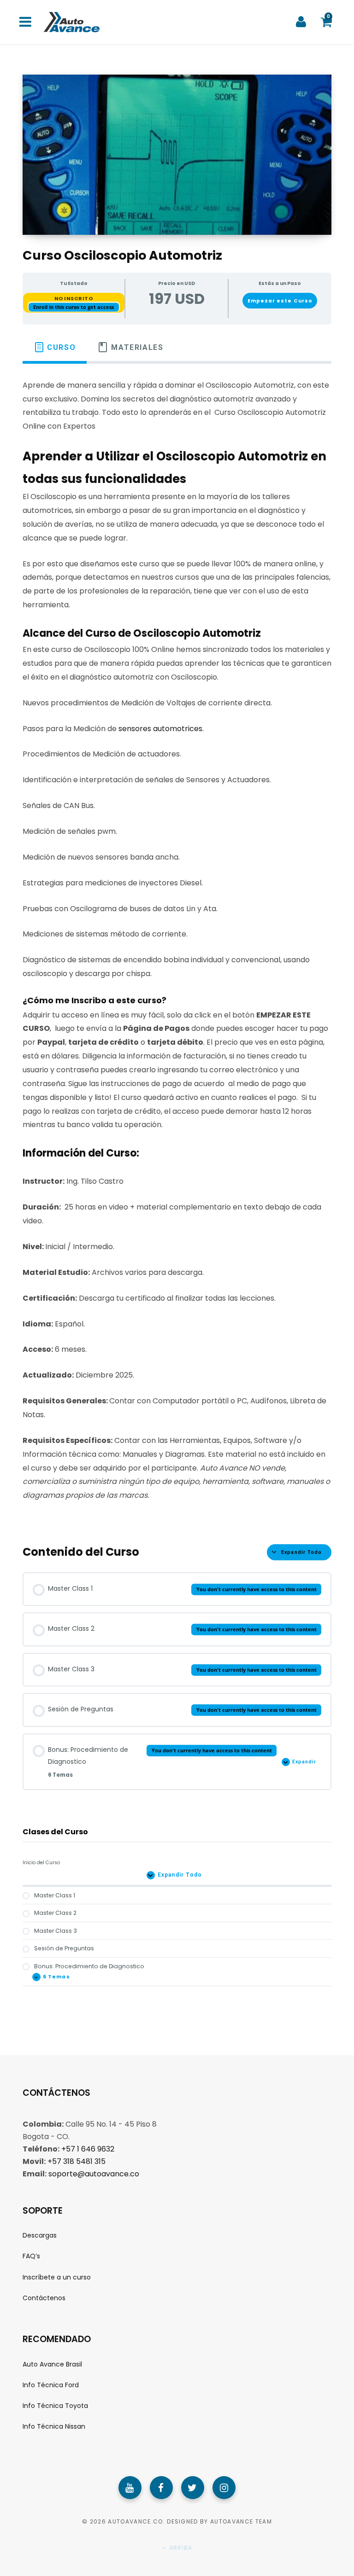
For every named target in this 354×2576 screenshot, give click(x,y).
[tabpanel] (177, 946)
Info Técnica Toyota (55, 2406)
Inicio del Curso (41, 1863)
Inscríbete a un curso (57, 2277)
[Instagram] (224, 2488)
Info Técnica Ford (51, 2385)
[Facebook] (161, 2488)
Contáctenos (44, 2298)
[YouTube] (130, 2488)
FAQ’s (31, 2256)
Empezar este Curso (280, 301)
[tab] (55, 347)
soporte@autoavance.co (94, 2174)
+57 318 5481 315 (77, 2161)
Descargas (40, 2235)
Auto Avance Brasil (52, 2364)
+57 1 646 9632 (88, 2149)
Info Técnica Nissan (54, 2426)
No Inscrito (74, 298)
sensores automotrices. (161, 729)
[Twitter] (193, 2488)
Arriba (180, 2548)
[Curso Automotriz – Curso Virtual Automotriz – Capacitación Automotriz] (70, 22)
